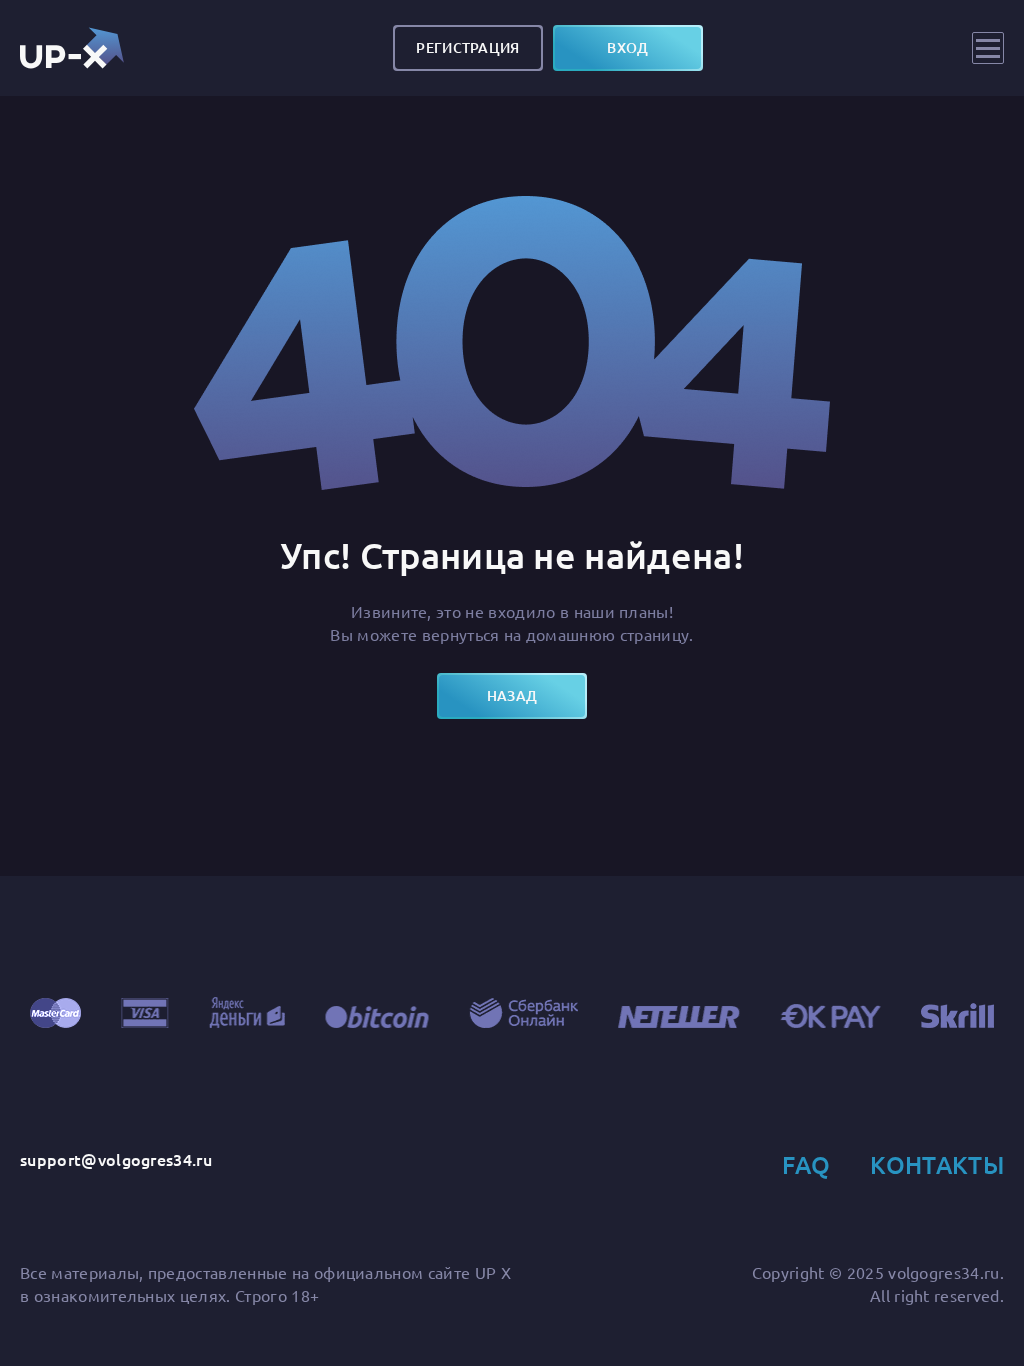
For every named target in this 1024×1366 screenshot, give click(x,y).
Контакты (937, 1164)
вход (627, 47)
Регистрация (467, 47)
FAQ (806, 1164)
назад (512, 695)
